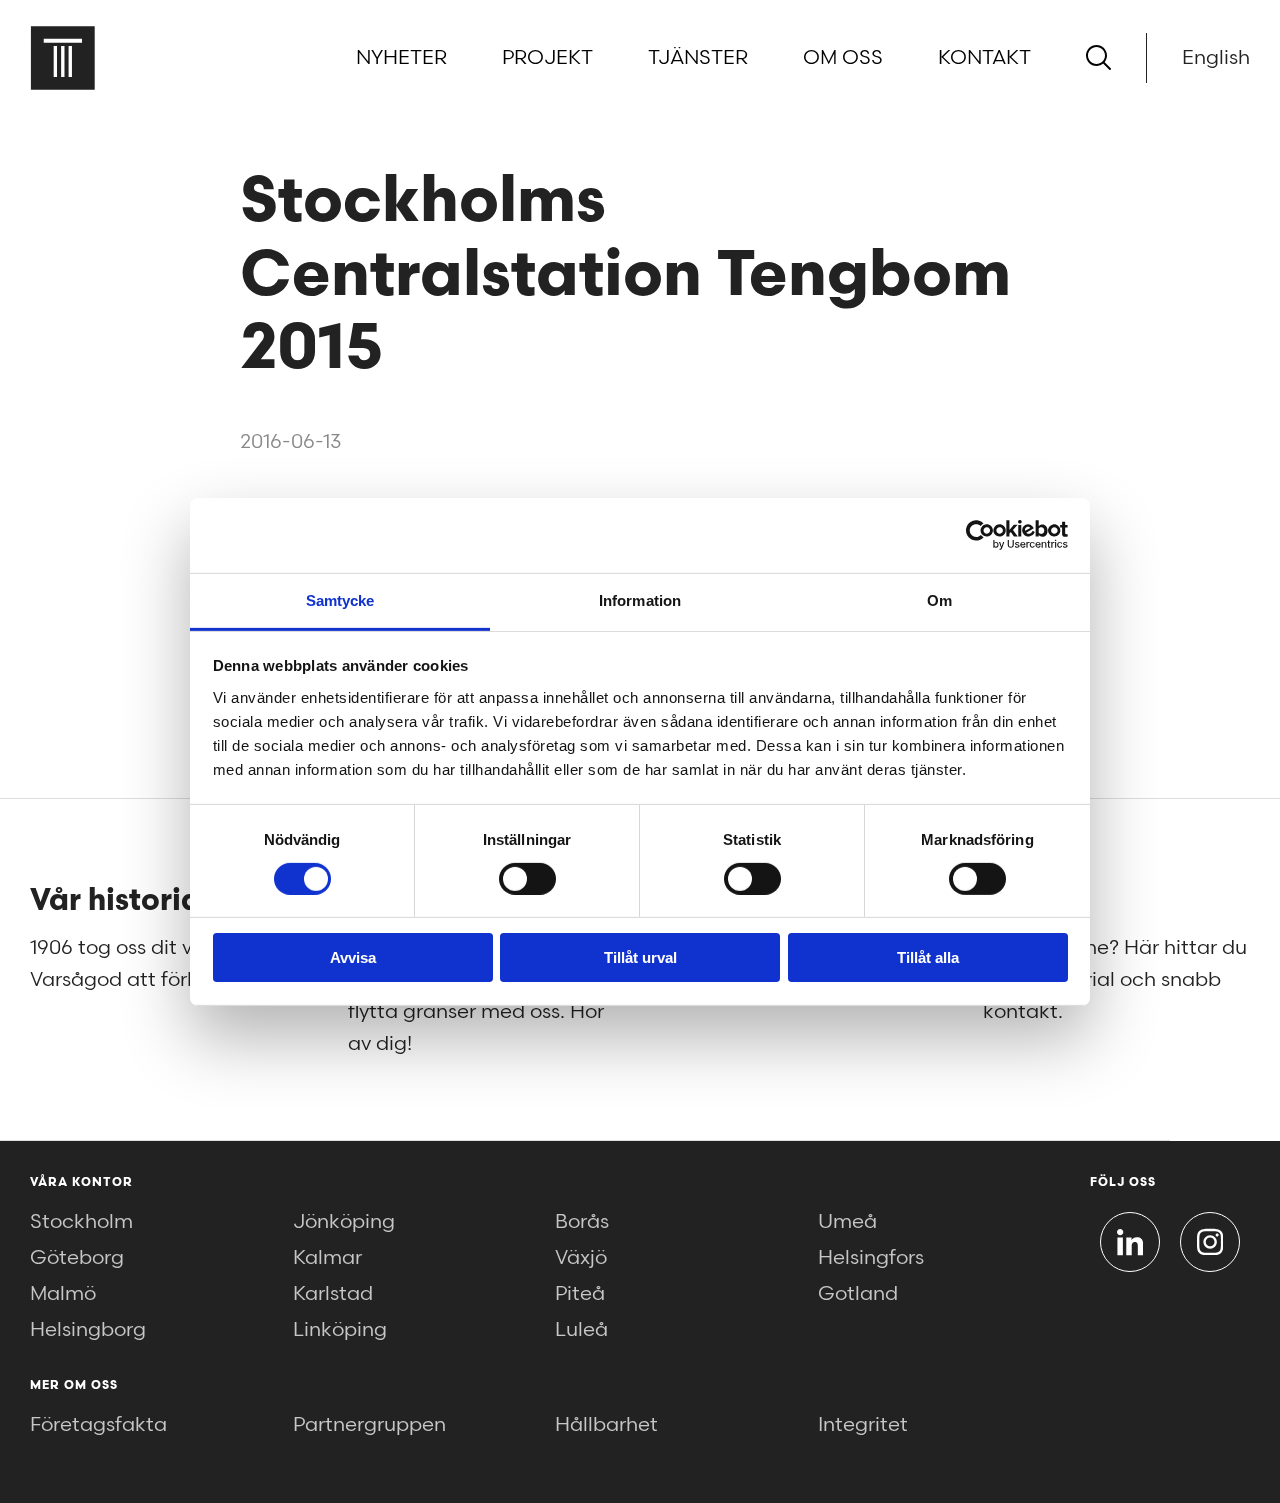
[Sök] (1098, 57)
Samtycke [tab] (340, 599)
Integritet (863, 1425)
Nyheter (401, 58)
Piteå (580, 1294)
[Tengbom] (62, 57)
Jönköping (344, 1222)
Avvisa (353, 957)
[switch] (527, 879)
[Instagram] (1210, 1242)
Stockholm (81, 1222)
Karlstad (333, 1294)
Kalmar (327, 1258)
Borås (582, 1222)
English (1216, 58)
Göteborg (77, 1258)
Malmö (63, 1294)
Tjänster (698, 58)
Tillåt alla (928, 957)
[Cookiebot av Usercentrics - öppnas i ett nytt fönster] (980, 535)
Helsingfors (871, 1258)
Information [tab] (640, 599)
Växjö (581, 1258)
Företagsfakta (98, 1425)
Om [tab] (939, 599)
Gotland (858, 1294)
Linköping (340, 1330)
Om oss (843, 58)
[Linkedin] (1130, 1242)
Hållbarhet (606, 1425)
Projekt (547, 58)
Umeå (847, 1222)
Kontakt (984, 58)
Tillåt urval (640, 957)
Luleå (581, 1330)
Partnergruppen (369, 1425)
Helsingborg (88, 1330)
